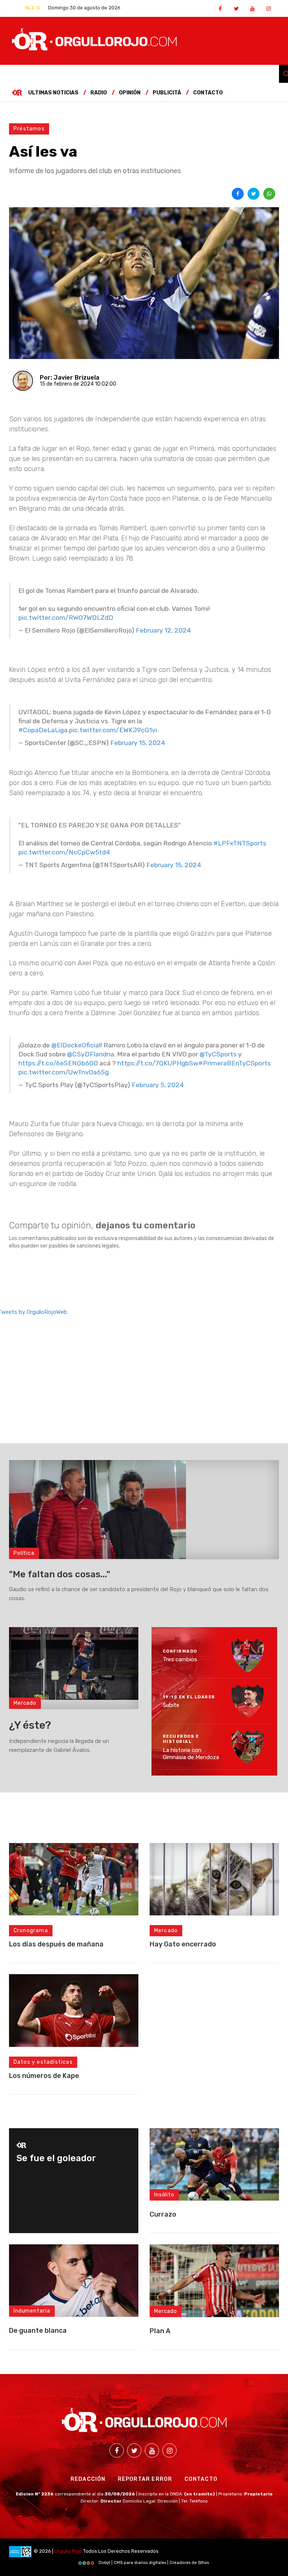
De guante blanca (38, 2331)
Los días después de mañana (56, 1944)
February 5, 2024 (158, 1085)
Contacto (208, 93)
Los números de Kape (44, 2076)
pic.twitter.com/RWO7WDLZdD (66, 618)
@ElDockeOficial (76, 1045)
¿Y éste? (30, 1725)
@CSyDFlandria (91, 1054)
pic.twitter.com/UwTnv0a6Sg (64, 1072)
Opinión (130, 93)
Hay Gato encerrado (183, 1944)
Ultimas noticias (53, 93)
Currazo (163, 2214)
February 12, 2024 (163, 630)
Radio (99, 93)
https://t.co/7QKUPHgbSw (158, 1063)
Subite (171, 1705)
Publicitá (167, 93)
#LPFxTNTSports (240, 843)
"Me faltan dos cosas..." (60, 1574)
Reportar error (145, 2479)
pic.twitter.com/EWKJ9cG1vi (113, 730)
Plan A (160, 2331)
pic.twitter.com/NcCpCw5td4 (64, 852)
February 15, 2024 (138, 743)
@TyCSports (218, 1054)
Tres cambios (180, 1659)
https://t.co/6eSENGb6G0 (58, 1063)
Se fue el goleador (56, 2158)
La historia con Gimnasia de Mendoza (191, 1753)
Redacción (88, 2479)
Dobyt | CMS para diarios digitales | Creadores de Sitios (153, 2563)
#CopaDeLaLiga (43, 730)
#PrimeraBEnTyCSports (235, 1063)
